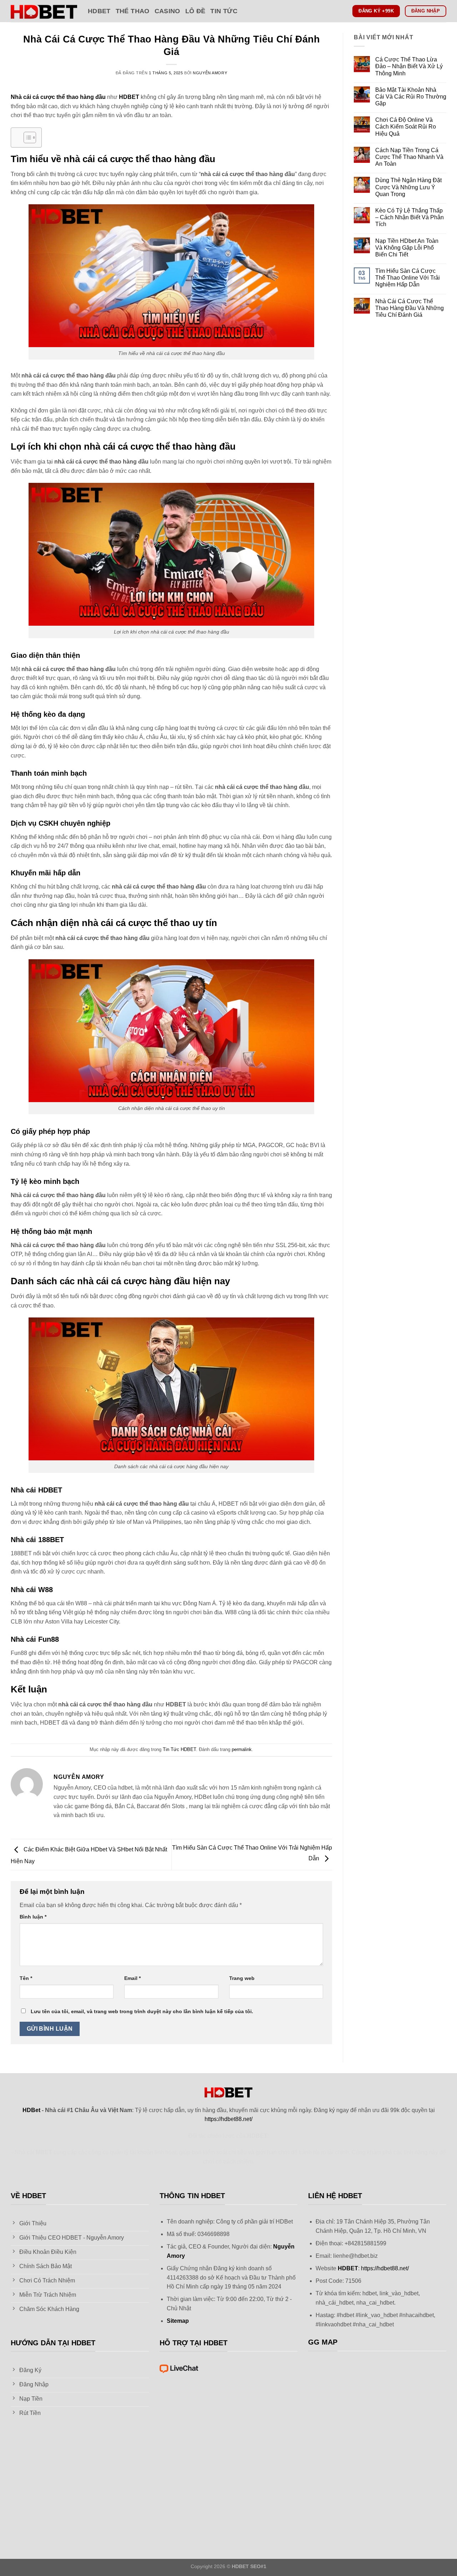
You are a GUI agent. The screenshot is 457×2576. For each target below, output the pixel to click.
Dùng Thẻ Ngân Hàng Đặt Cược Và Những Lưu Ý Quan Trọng (408, 187)
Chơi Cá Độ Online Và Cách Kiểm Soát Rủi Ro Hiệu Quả (406, 127)
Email (132, 1978)
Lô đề (195, 11)
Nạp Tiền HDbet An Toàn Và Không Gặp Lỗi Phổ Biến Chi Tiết (407, 248)
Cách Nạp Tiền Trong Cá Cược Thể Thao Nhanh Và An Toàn (409, 157)
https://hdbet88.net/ (228, 2119)
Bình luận (33, 1917)
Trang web (242, 1978)
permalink (242, 1749)
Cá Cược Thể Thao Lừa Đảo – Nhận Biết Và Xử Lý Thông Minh (409, 66)
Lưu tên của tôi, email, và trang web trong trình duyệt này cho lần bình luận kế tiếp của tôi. (142, 2011)
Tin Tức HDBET (179, 1749)
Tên (26, 1978)
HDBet (99, 11)
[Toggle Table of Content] (26, 137)
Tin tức (224, 11)
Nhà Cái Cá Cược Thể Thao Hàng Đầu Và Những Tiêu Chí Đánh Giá (410, 308)
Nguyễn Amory (210, 73)
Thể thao (133, 11)
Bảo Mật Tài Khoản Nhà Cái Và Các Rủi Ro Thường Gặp (411, 97)
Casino (167, 11)
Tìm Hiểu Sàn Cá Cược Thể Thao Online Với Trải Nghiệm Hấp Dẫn (408, 278)
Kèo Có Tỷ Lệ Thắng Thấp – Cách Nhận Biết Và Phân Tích (410, 217)
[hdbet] (44, 11)
